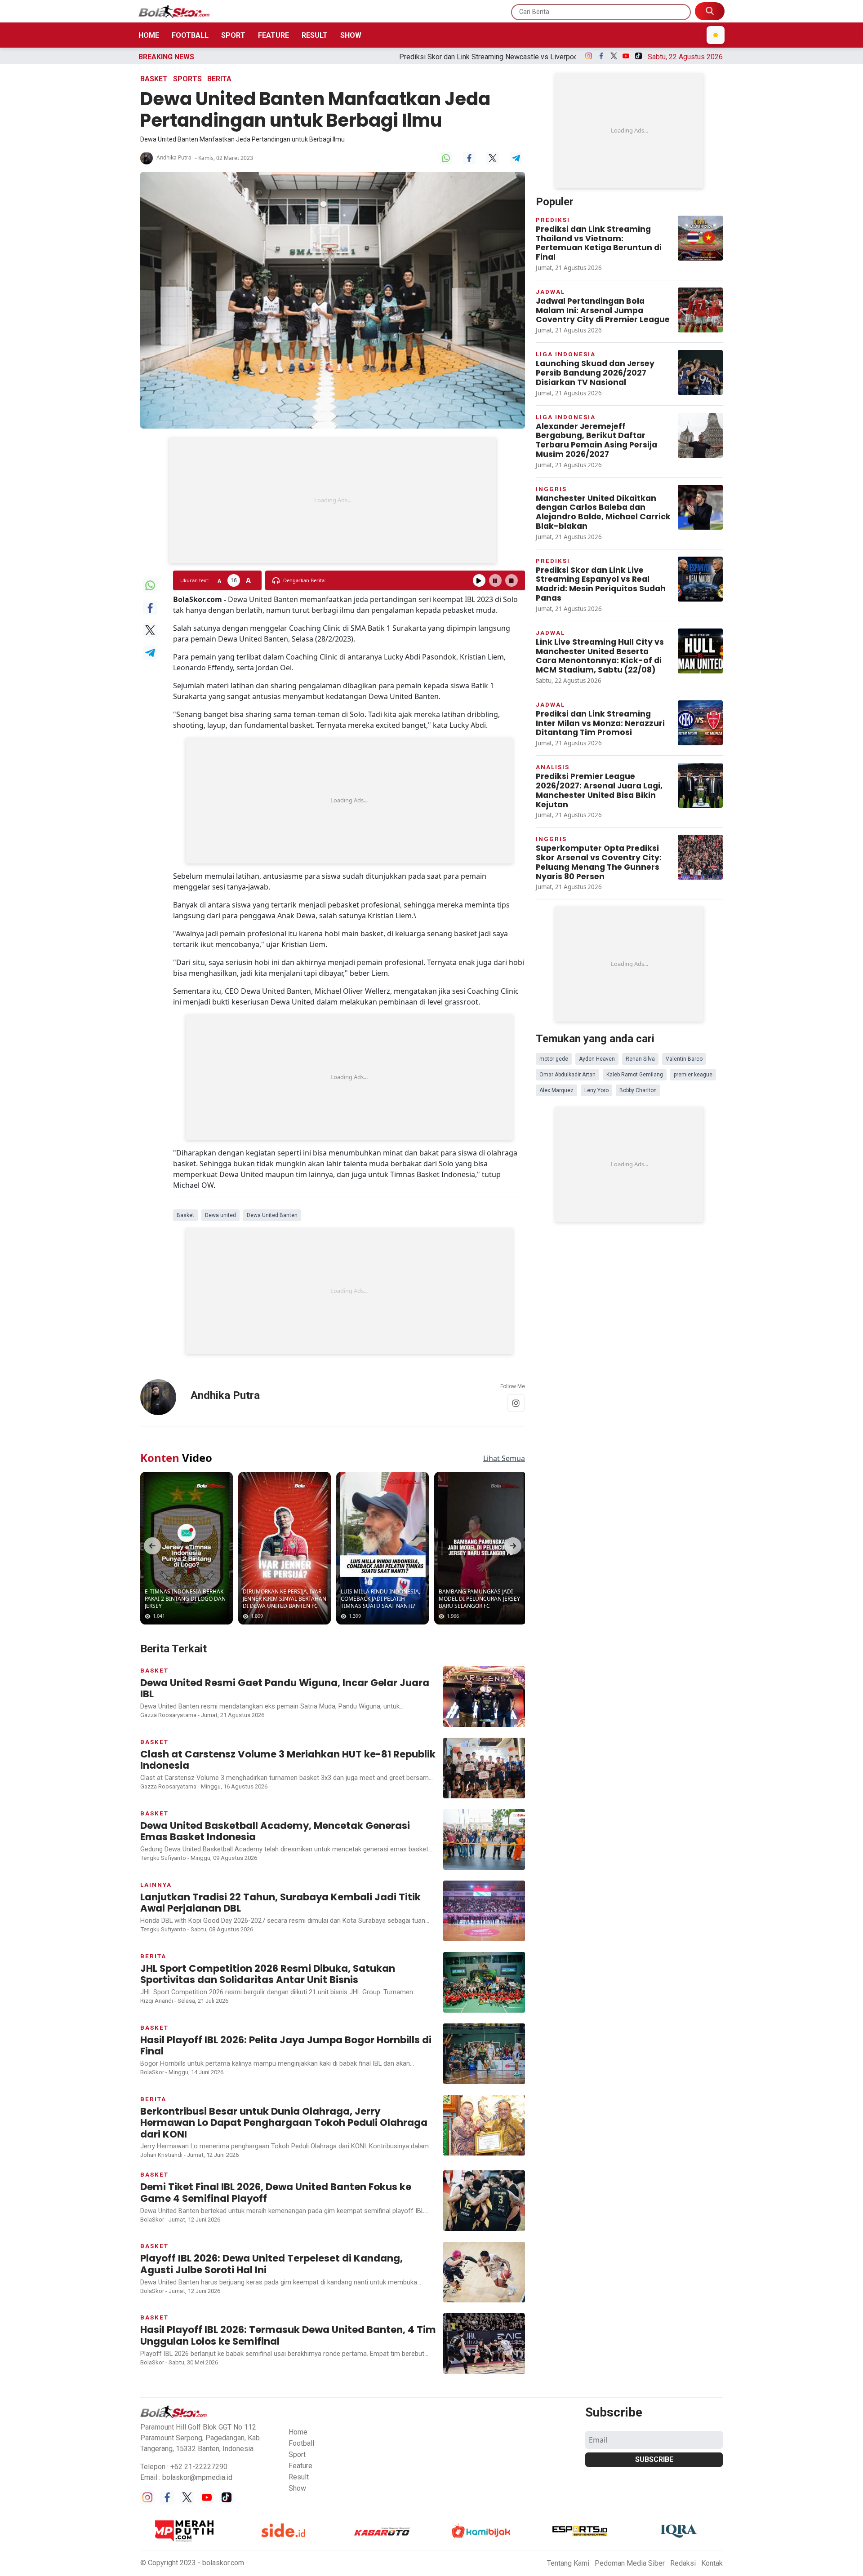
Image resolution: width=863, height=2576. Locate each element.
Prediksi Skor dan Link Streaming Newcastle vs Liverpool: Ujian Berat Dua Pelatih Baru (366, 57)
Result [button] (299, 2477)
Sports (187, 79)
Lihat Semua (504, 1458)
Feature (274, 35)
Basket (154, 79)
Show (351, 35)
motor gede (554, 1059)
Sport (233, 35)
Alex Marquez (556, 1090)
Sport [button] (297, 2454)
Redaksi (683, 2563)
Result (315, 35)
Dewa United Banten (272, 1215)
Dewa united (220, 1215)
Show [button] (297, 2488)
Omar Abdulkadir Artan (567, 1075)
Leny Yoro (596, 1090)
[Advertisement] (333, 500)
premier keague (693, 1075)
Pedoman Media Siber (630, 2563)
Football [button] (301, 2443)
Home (149, 35)
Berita (219, 79)
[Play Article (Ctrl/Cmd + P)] (479, 580)
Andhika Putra (174, 157)
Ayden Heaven (597, 1059)
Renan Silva (640, 1059)
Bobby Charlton (638, 1090)
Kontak (712, 2563)
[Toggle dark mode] (716, 35)
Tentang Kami (568, 2563)
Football (190, 35)
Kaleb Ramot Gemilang (635, 1075)
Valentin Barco (684, 1059)
